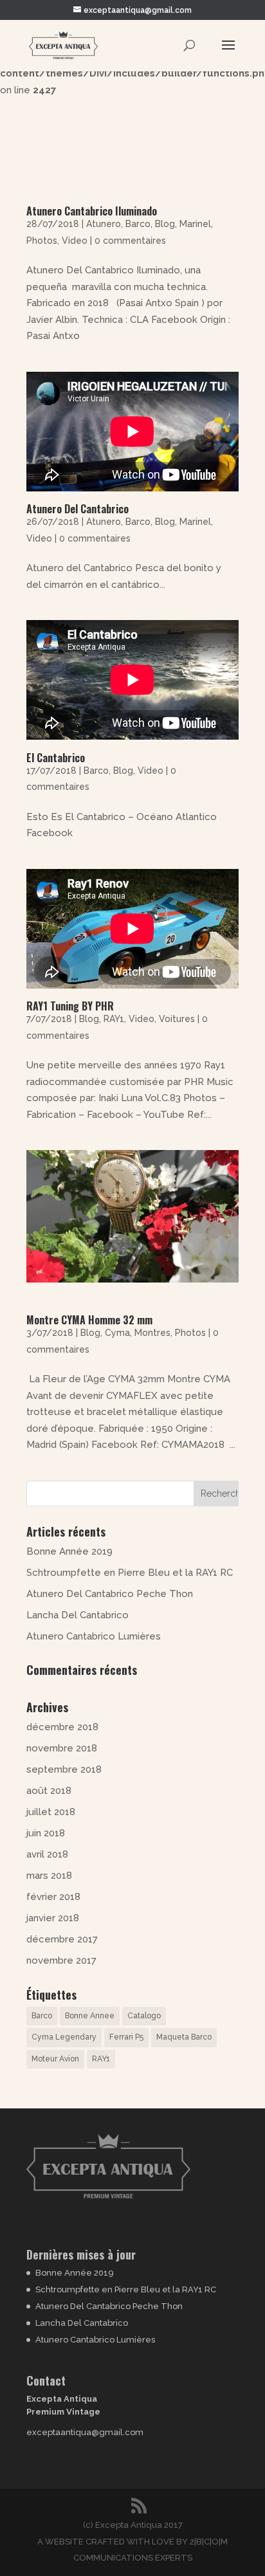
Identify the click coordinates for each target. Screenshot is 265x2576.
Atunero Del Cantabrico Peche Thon (110, 1594)
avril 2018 (47, 1854)
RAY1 (114, 1019)
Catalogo (144, 2016)
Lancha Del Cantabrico (78, 1615)
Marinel (195, 224)
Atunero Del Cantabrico (78, 509)
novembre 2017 (61, 1960)
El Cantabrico (56, 758)
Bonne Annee (90, 2016)
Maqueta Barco (184, 2037)
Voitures (177, 1019)
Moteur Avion (55, 2059)
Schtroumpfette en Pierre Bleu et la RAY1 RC (130, 1573)
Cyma (117, 1333)
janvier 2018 (53, 1918)
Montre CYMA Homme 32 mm (89, 1320)
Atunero (104, 224)
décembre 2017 (62, 1939)
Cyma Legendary (64, 2037)
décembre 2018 (62, 1727)
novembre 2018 (62, 1748)
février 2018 (53, 1897)
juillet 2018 (51, 1812)
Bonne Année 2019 (69, 1551)
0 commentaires (130, 241)
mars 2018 (49, 1876)
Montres (152, 1333)
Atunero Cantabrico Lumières (94, 1636)
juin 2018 (46, 1833)
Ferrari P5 (126, 2037)
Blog (165, 224)
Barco (138, 224)
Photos (42, 241)
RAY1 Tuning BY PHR (70, 1006)
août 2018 (49, 1791)
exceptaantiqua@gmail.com (85, 2432)
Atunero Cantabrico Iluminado (92, 211)
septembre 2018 (64, 1769)
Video (75, 241)
